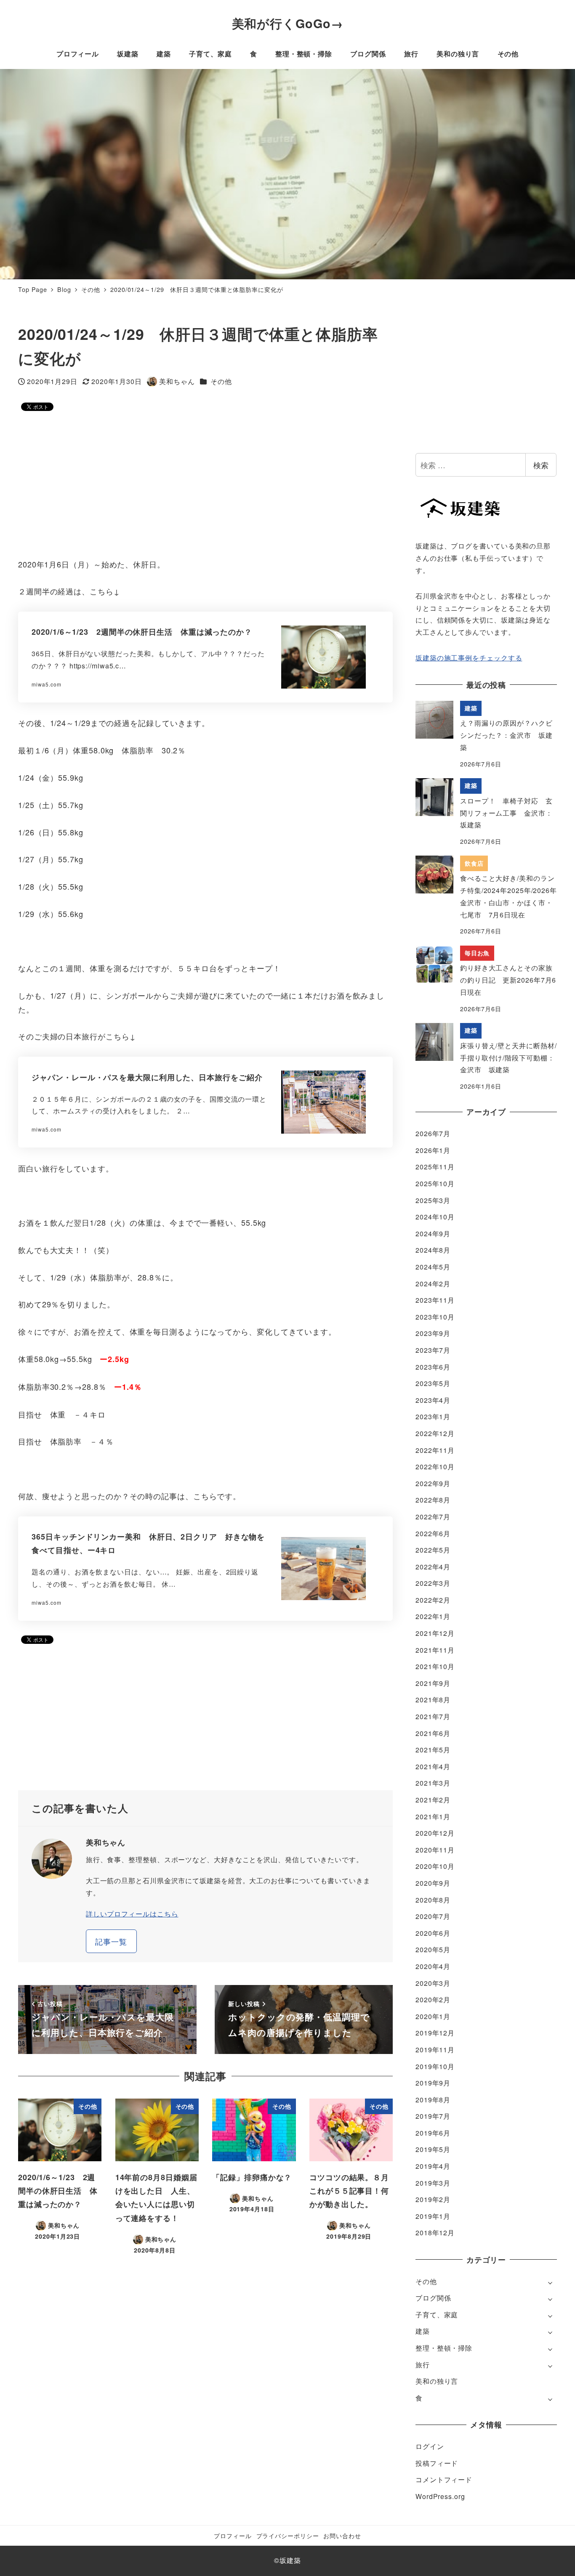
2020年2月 (433, 2000)
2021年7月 (433, 1716)
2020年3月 (433, 1983)
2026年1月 (433, 1150)
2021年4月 (433, 1766)
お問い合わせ (342, 2535)
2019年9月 (433, 2083)
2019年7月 (433, 2116)
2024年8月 (433, 1250)
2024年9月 (433, 1234)
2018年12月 (435, 2233)
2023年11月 (435, 1300)
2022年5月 (433, 1550)
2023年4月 (433, 1400)
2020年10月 (435, 1866)
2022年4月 (433, 1567)
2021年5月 (433, 1750)
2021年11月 (435, 1650)
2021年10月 (435, 1666)
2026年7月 (433, 1133)
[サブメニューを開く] (550, 2282)
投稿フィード (437, 2463)
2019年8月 (433, 2100)
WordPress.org (440, 2496)
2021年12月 (435, 1633)
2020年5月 (433, 1949)
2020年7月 (433, 1916)
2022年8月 (433, 1500)
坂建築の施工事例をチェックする (469, 658)
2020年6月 (433, 1933)
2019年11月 (435, 2050)
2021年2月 (433, 1800)
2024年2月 (433, 1284)
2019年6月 (433, 2133)
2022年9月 (433, 1483)
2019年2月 (433, 2199)
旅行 (423, 2365)
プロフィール (233, 2535)
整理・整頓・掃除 (444, 2348)
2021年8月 (433, 1700)
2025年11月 (435, 1167)
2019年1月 (433, 2216)
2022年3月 (433, 1583)
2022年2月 (433, 1600)
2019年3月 (433, 2183)
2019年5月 (433, 2149)
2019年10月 (435, 2066)
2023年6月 (433, 1367)
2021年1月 (433, 1817)
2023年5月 (433, 1383)
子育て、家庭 (437, 2315)
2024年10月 (435, 1217)
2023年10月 (435, 1317)
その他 (221, 381)
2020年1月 (433, 2016)
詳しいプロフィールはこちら (132, 1914)
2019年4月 (433, 2166)
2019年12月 (435, 2033)
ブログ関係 (433, 2298)
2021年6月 (433, 1733)
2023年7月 (433, 1350)
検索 (541, 465)
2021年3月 (433, 1783)
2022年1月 (433, 1616)
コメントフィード (444, 2479)
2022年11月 (435, 1450)
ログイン (430, 2446)
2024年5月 (433, 1267)
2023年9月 (433, 1333)
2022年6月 (433, 1533)
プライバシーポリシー (288, 2535)
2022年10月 (435, 1467)
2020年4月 (433, 1966)
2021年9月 (433, 1683)
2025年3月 (433, 1200)
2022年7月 (433, 1517)
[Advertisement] (205, 485)
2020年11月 (435, 1850)
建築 (423, 2331)
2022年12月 (435, 1433)
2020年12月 (435, 1833)
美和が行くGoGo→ (288, 23)
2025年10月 (435, 1183)
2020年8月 (433, 1900)
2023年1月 (433, 1417)
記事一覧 (111, 1941)
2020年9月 (433, 1883)
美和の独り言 (437, 2381)
